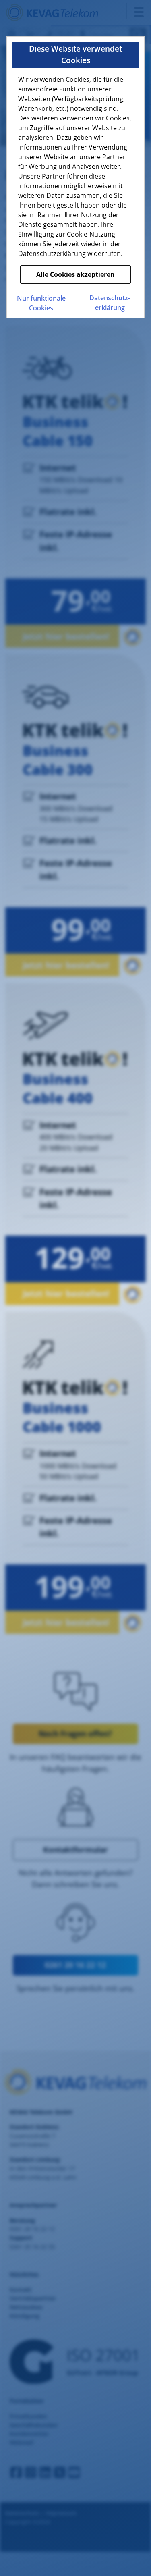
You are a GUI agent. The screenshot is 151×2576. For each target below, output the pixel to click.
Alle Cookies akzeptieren (75, 274)
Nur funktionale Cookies (41, 303)
